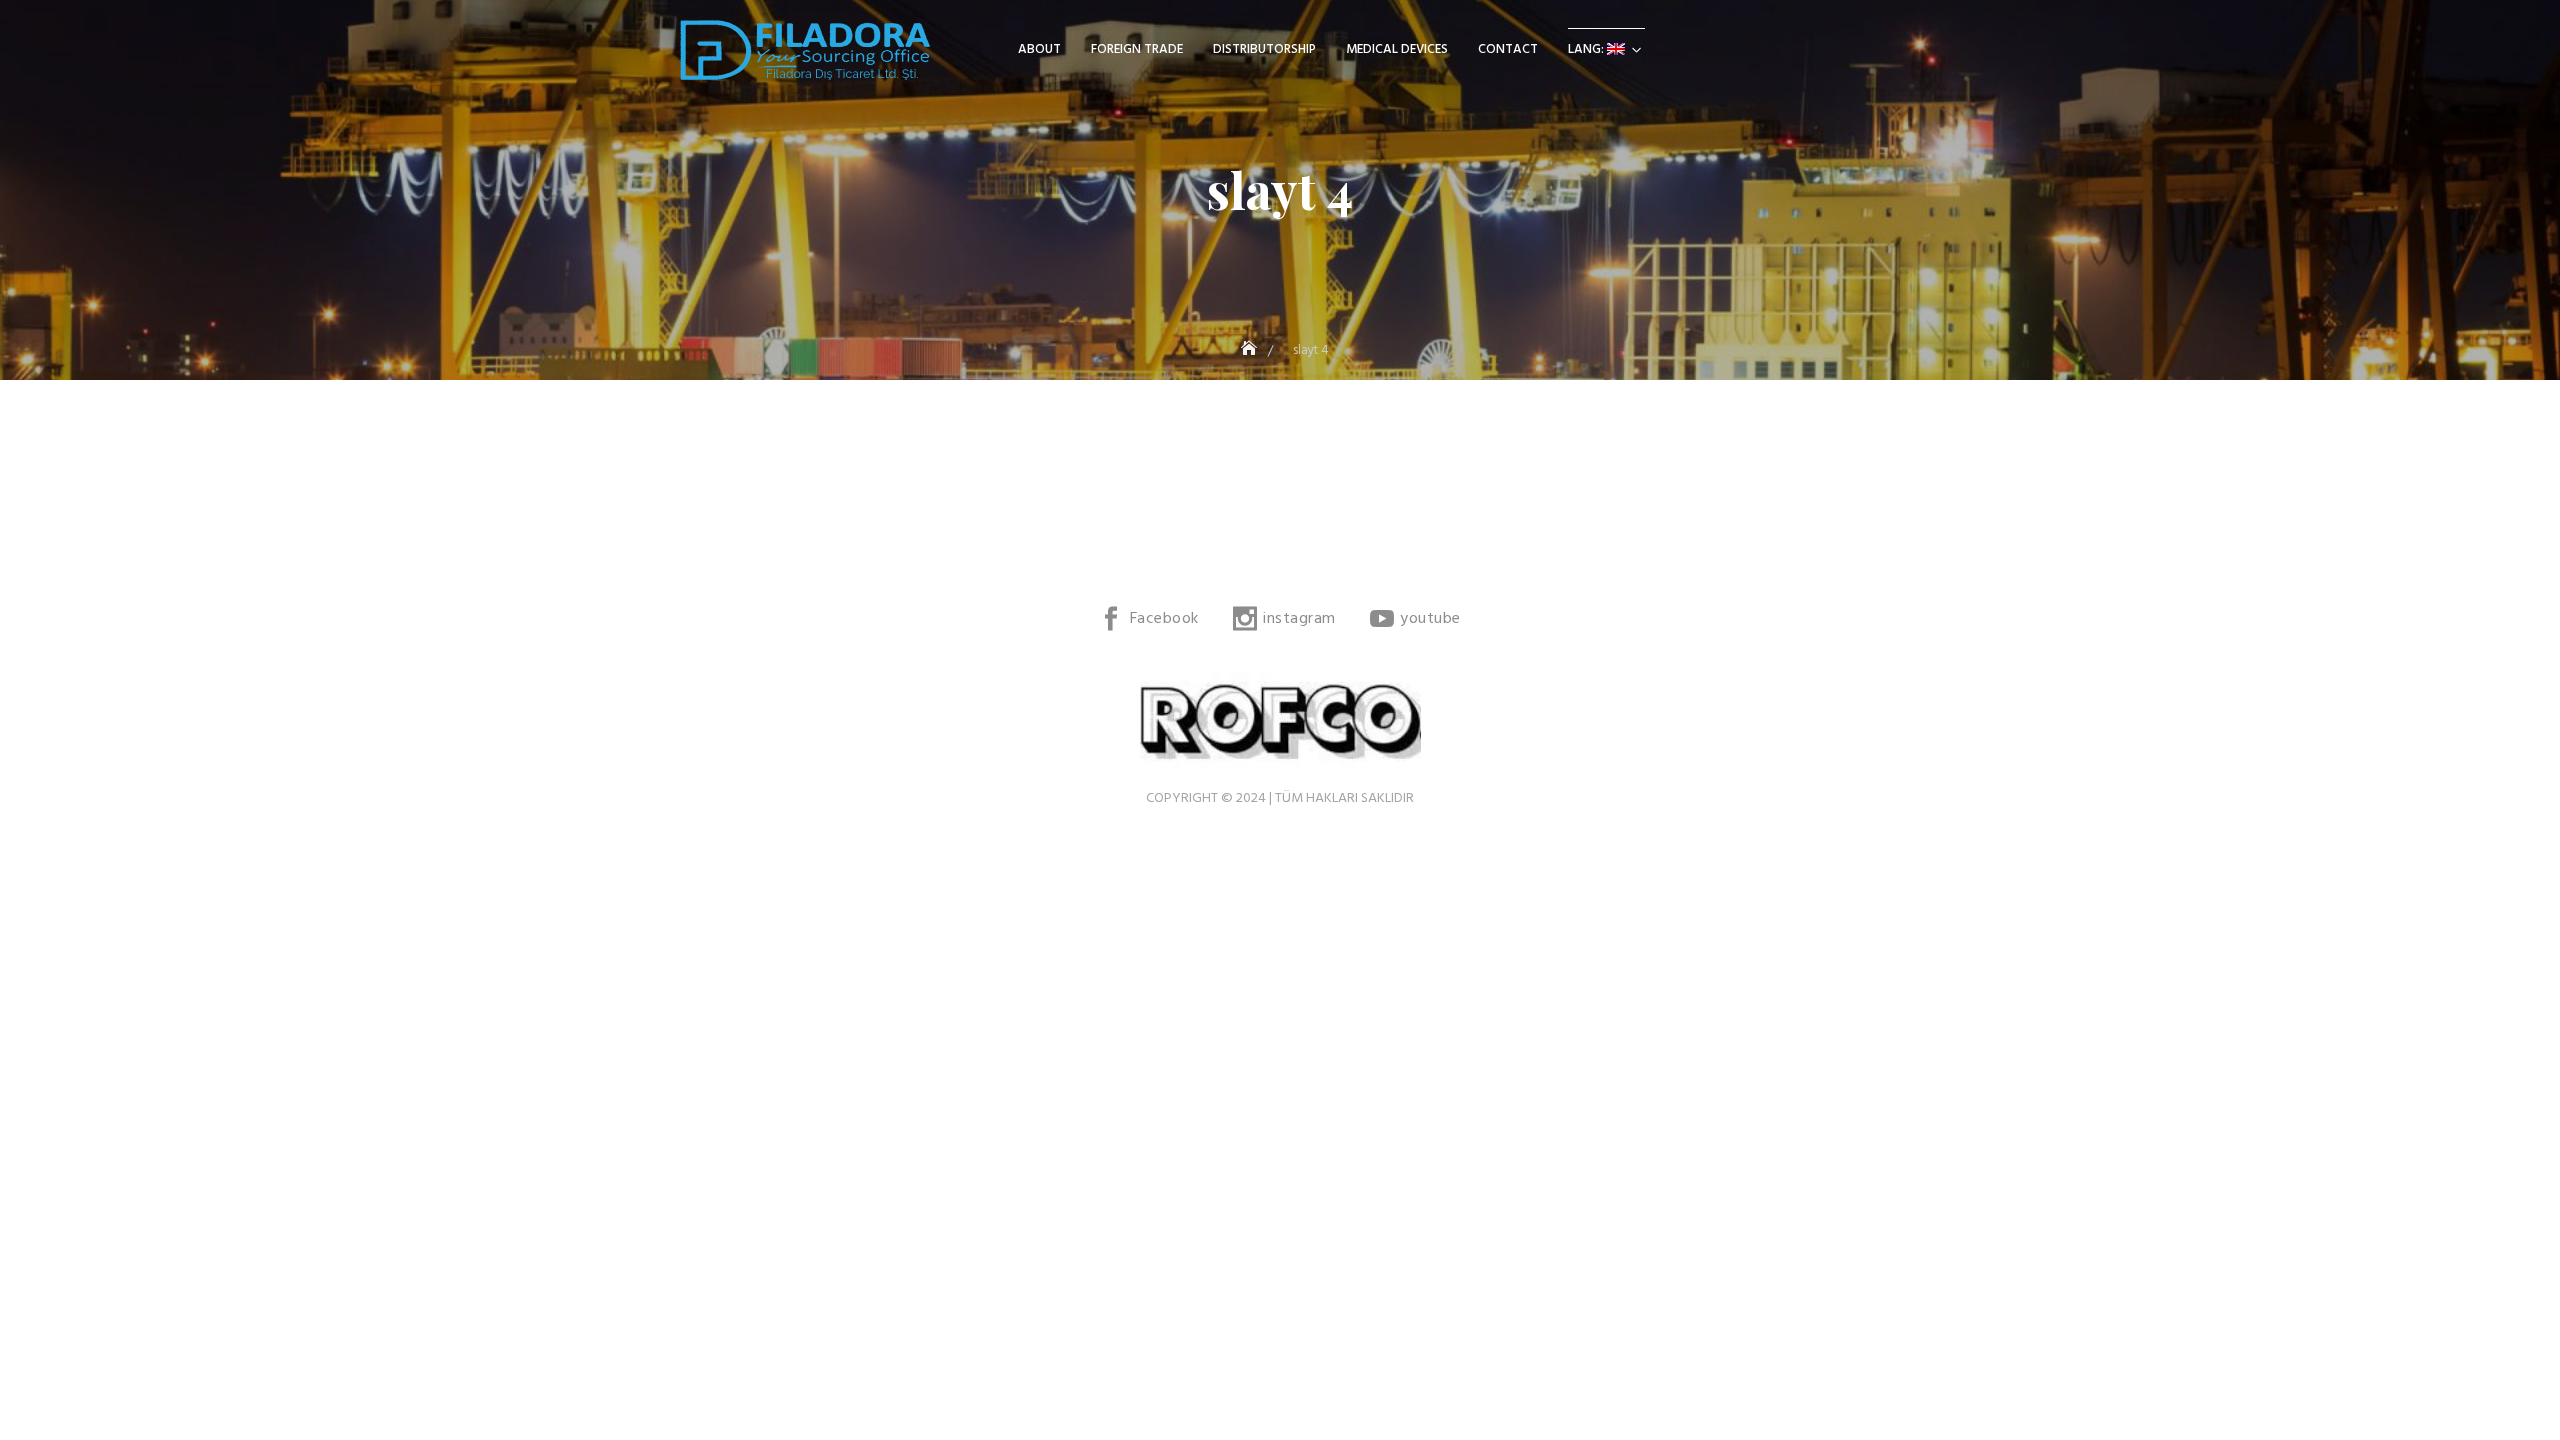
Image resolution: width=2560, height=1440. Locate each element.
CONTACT (1508, 49)
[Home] (1251, 350)
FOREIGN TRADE (1137, 49)
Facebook (1164, 619)
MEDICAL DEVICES (1397, 49)
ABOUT (1039, 49)
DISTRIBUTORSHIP (1264, 49)
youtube (1430, 619)
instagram (1299, 619)
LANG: (1587, 49)
